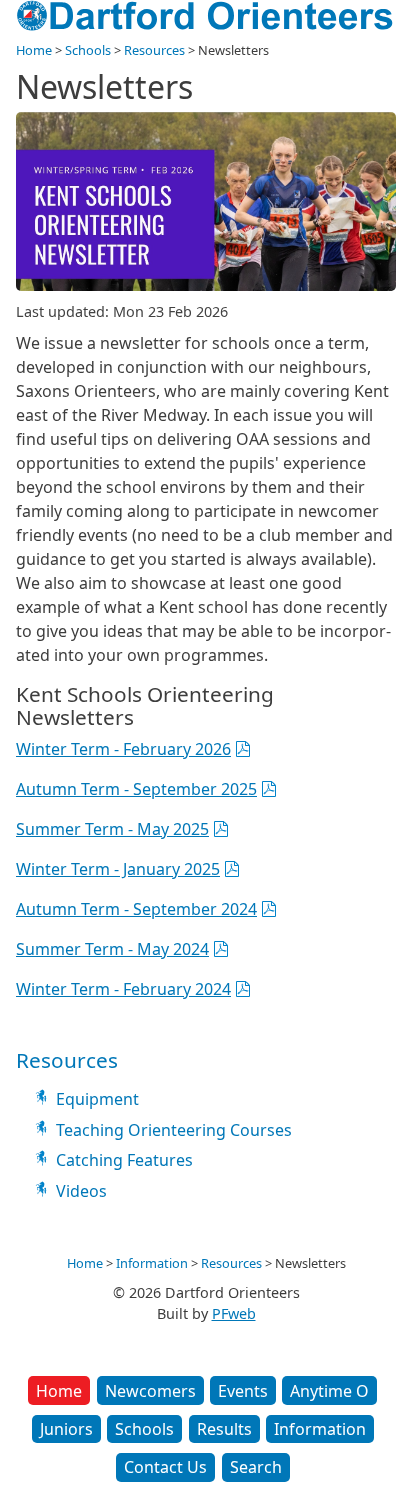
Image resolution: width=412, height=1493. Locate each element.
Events (243, 1391)
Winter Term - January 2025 (118, 869)
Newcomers (150, 1391)
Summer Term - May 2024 (112, 949)
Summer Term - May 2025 (112, 829)
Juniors (66, 1429)
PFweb (234, 1313)
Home (59, 1391)
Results (224, 1429)
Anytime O (329, 1391)
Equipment (97, 1099)
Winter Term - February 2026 (123, 749)
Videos (81, 1191)
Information (320, 1429)
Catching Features (124, 1160)
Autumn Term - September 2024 (136, 909)
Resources (154, 50)
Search (256, 1467)
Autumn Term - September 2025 (136, 789)
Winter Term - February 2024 (123, 989)
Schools (144, 1429)
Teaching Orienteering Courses (174, 1130)
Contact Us (165, 1467)
